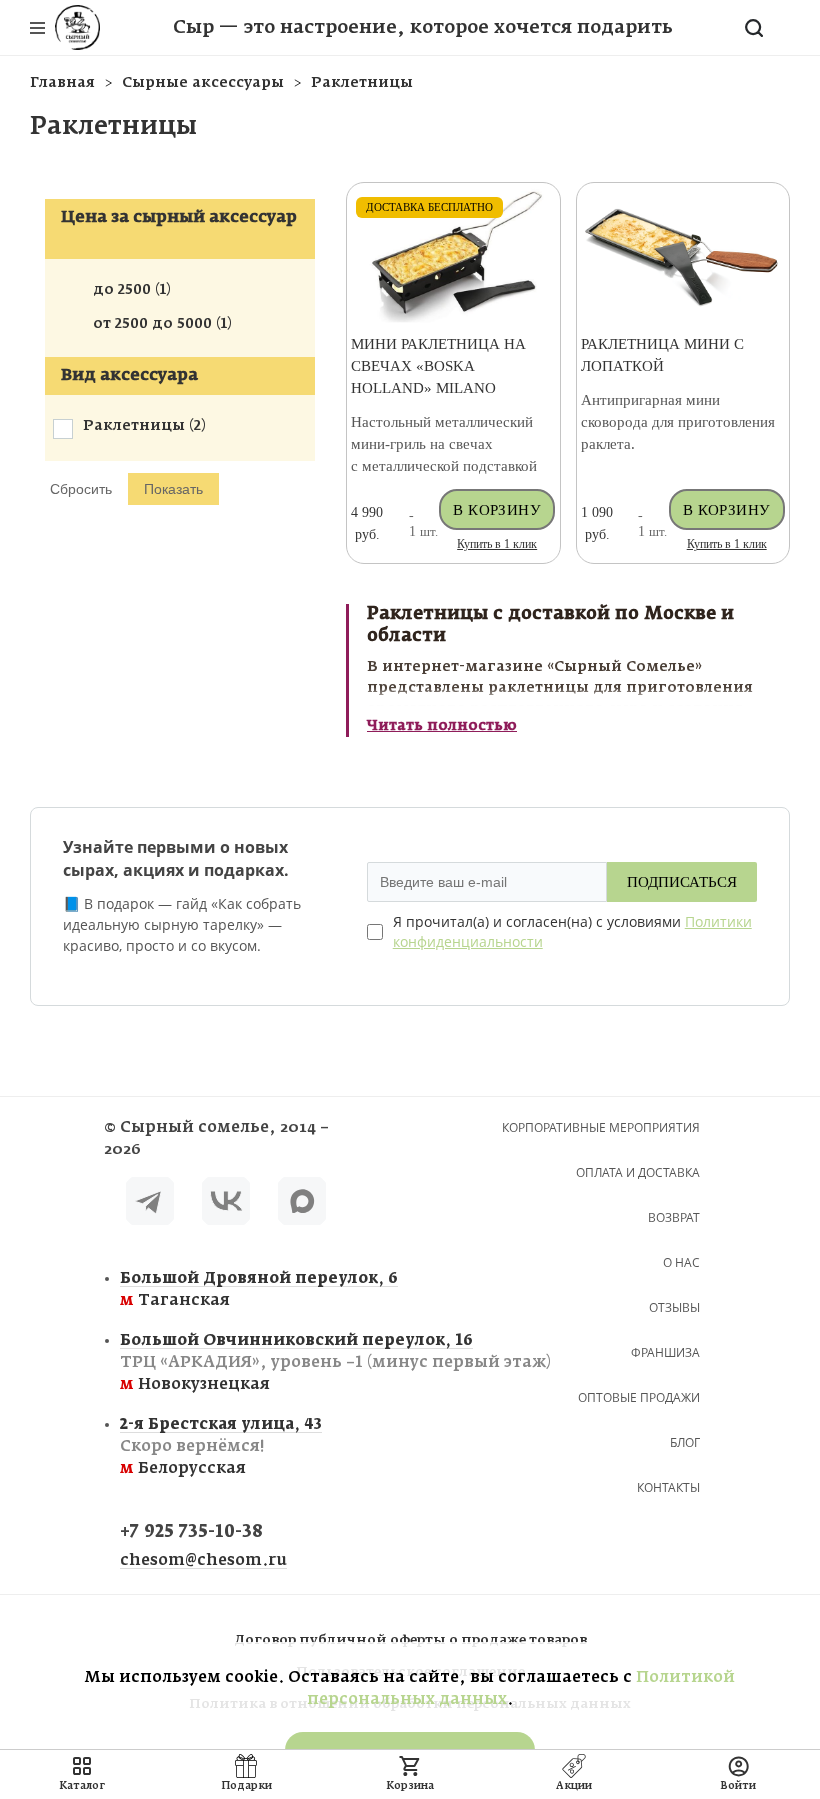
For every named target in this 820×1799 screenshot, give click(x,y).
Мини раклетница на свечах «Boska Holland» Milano (438, 366)
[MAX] (302, 1204)
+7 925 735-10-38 (191, 1532)
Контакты (668, 1487)
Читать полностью (442, 726)
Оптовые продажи (639, 1397)
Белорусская (221, 1446)
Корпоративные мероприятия (601, 1127)
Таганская (236, 1289)
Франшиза (665, 1352)
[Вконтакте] (226, 1204)
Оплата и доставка (638, 1172)
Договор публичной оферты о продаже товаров (410, 1640)
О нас (681, 1262)
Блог (685, 1442)
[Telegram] (150, 1204)
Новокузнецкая (236, 1362)
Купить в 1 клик (497, 544)
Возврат (674, 1217)
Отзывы (674, 1307)
